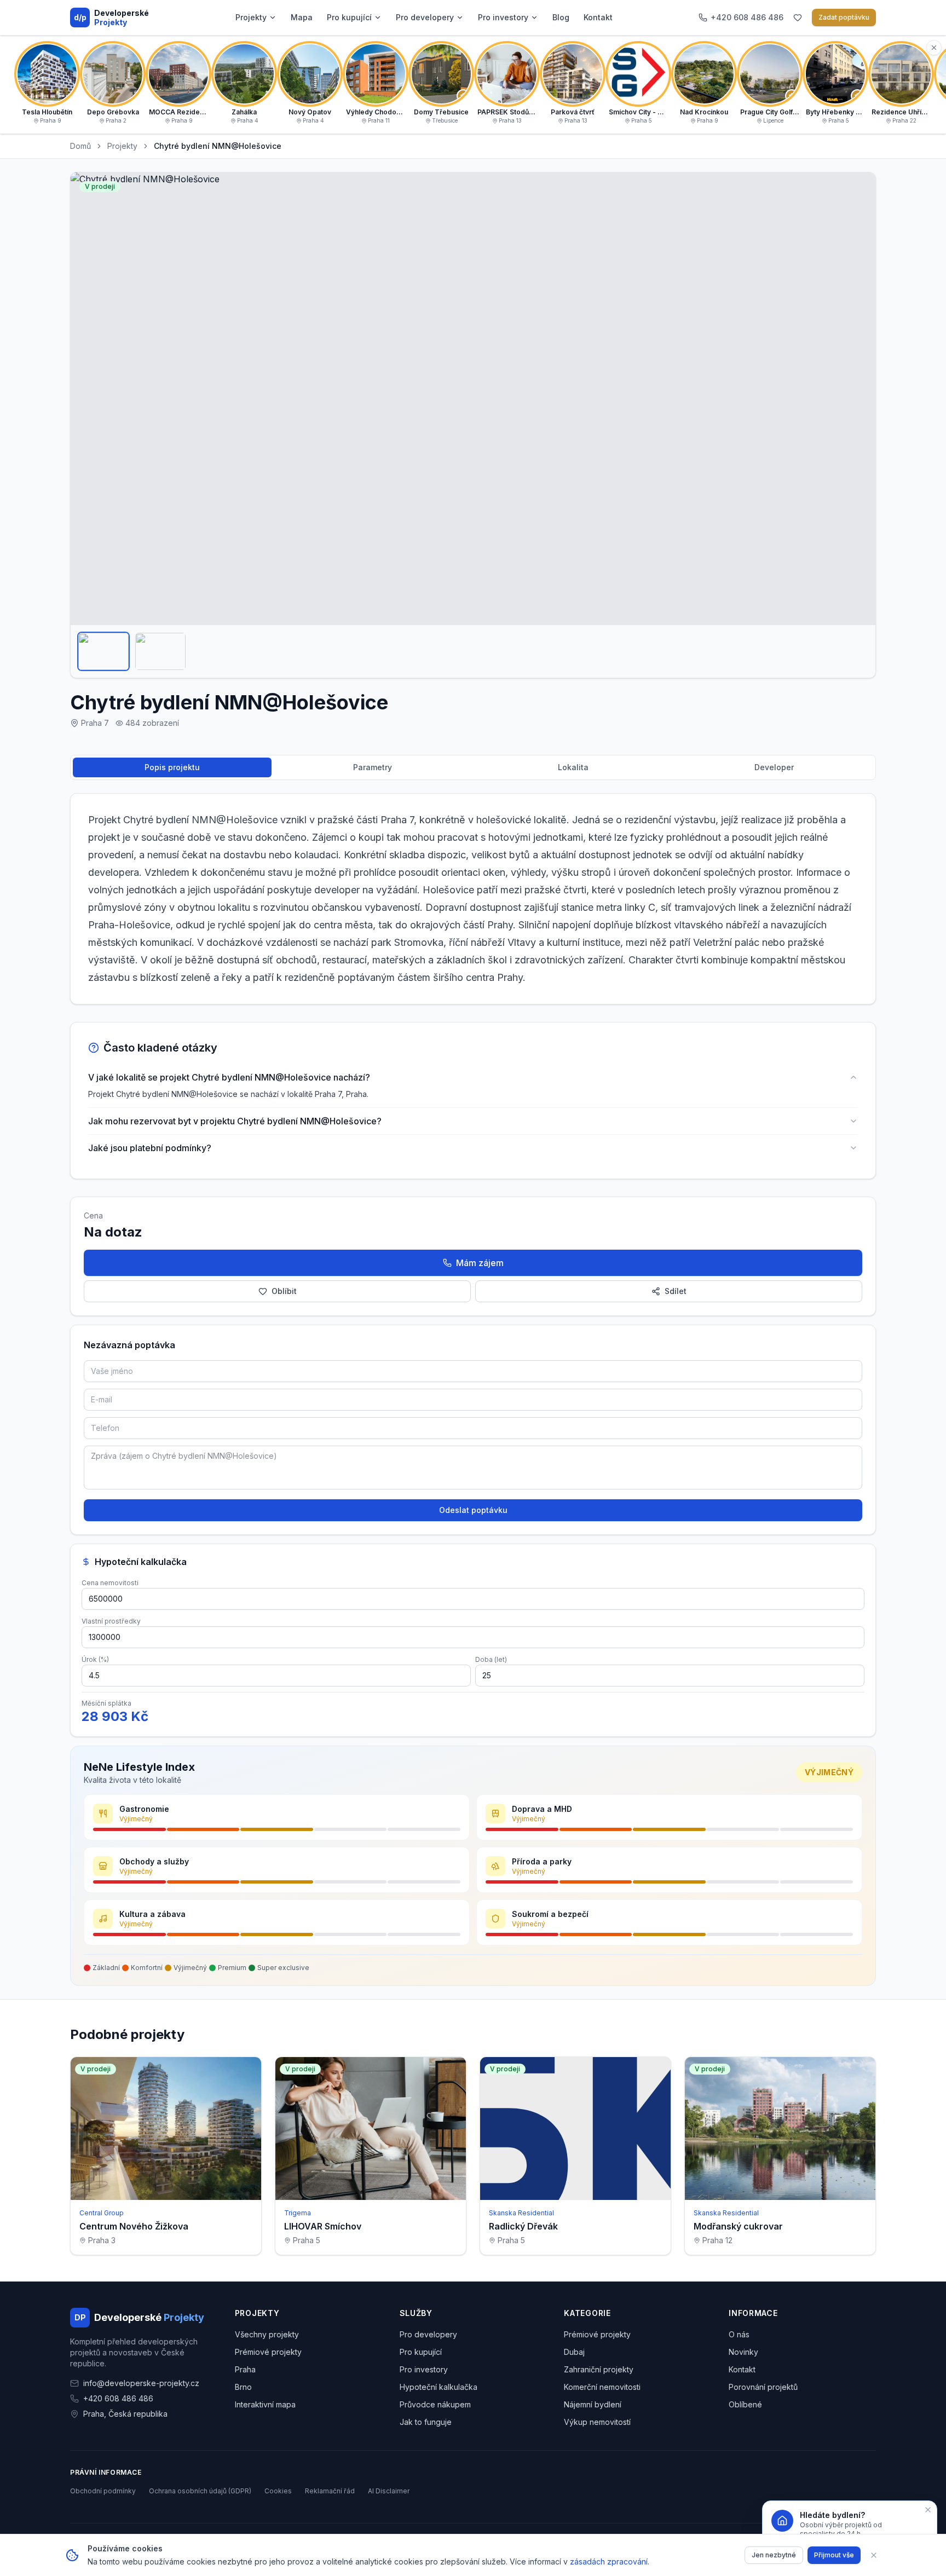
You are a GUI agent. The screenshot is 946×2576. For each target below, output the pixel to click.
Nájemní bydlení (593, 2404)
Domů (80, 146)
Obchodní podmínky (103, 2491)
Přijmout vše (834, 2555)
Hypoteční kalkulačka (439, 2387)
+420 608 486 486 (118, 2398)
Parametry (373, 767)
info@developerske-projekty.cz (141, 2383)
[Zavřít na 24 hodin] (928, 2510)
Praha (245, 2369)
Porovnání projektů (763, 2387)
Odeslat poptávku (473, 1510)
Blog (561, 17)
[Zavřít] (874, 2555)
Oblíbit (284, 1291)
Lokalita (573, 767)
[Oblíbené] (798, 18)
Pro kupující (349, 17)
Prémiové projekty (268, 2352)
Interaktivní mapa (265, 2404)
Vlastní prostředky (111, 1621)
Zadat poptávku (844, 17)
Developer (774, 767)
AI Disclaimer (389, 2491)
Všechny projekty (267, 2334)
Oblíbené (745, 2404)
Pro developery (425, 17)
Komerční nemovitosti (602, 2387)
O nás (739, 2334)
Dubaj (574, 2352)
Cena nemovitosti (110, 1583)
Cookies (278, 2491)
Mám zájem (480, 1263)
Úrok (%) (95, 1659)
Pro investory (503, 17)
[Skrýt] (934, 48)
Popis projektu (172, 767)
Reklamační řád (330, 2491)
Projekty (251, 17)
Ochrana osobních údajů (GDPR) (200, 2491)
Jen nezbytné (774, 2555)
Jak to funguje (426, 2422)
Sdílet (676, 1291)
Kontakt (598, 17)
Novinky (743, 2352)
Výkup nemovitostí (597, 2422)
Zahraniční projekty (599, 2369)
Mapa (302, 17)
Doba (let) (491, 1659)
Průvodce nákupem (435, 2404)
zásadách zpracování (609, 2561)
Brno (243, 2387)
